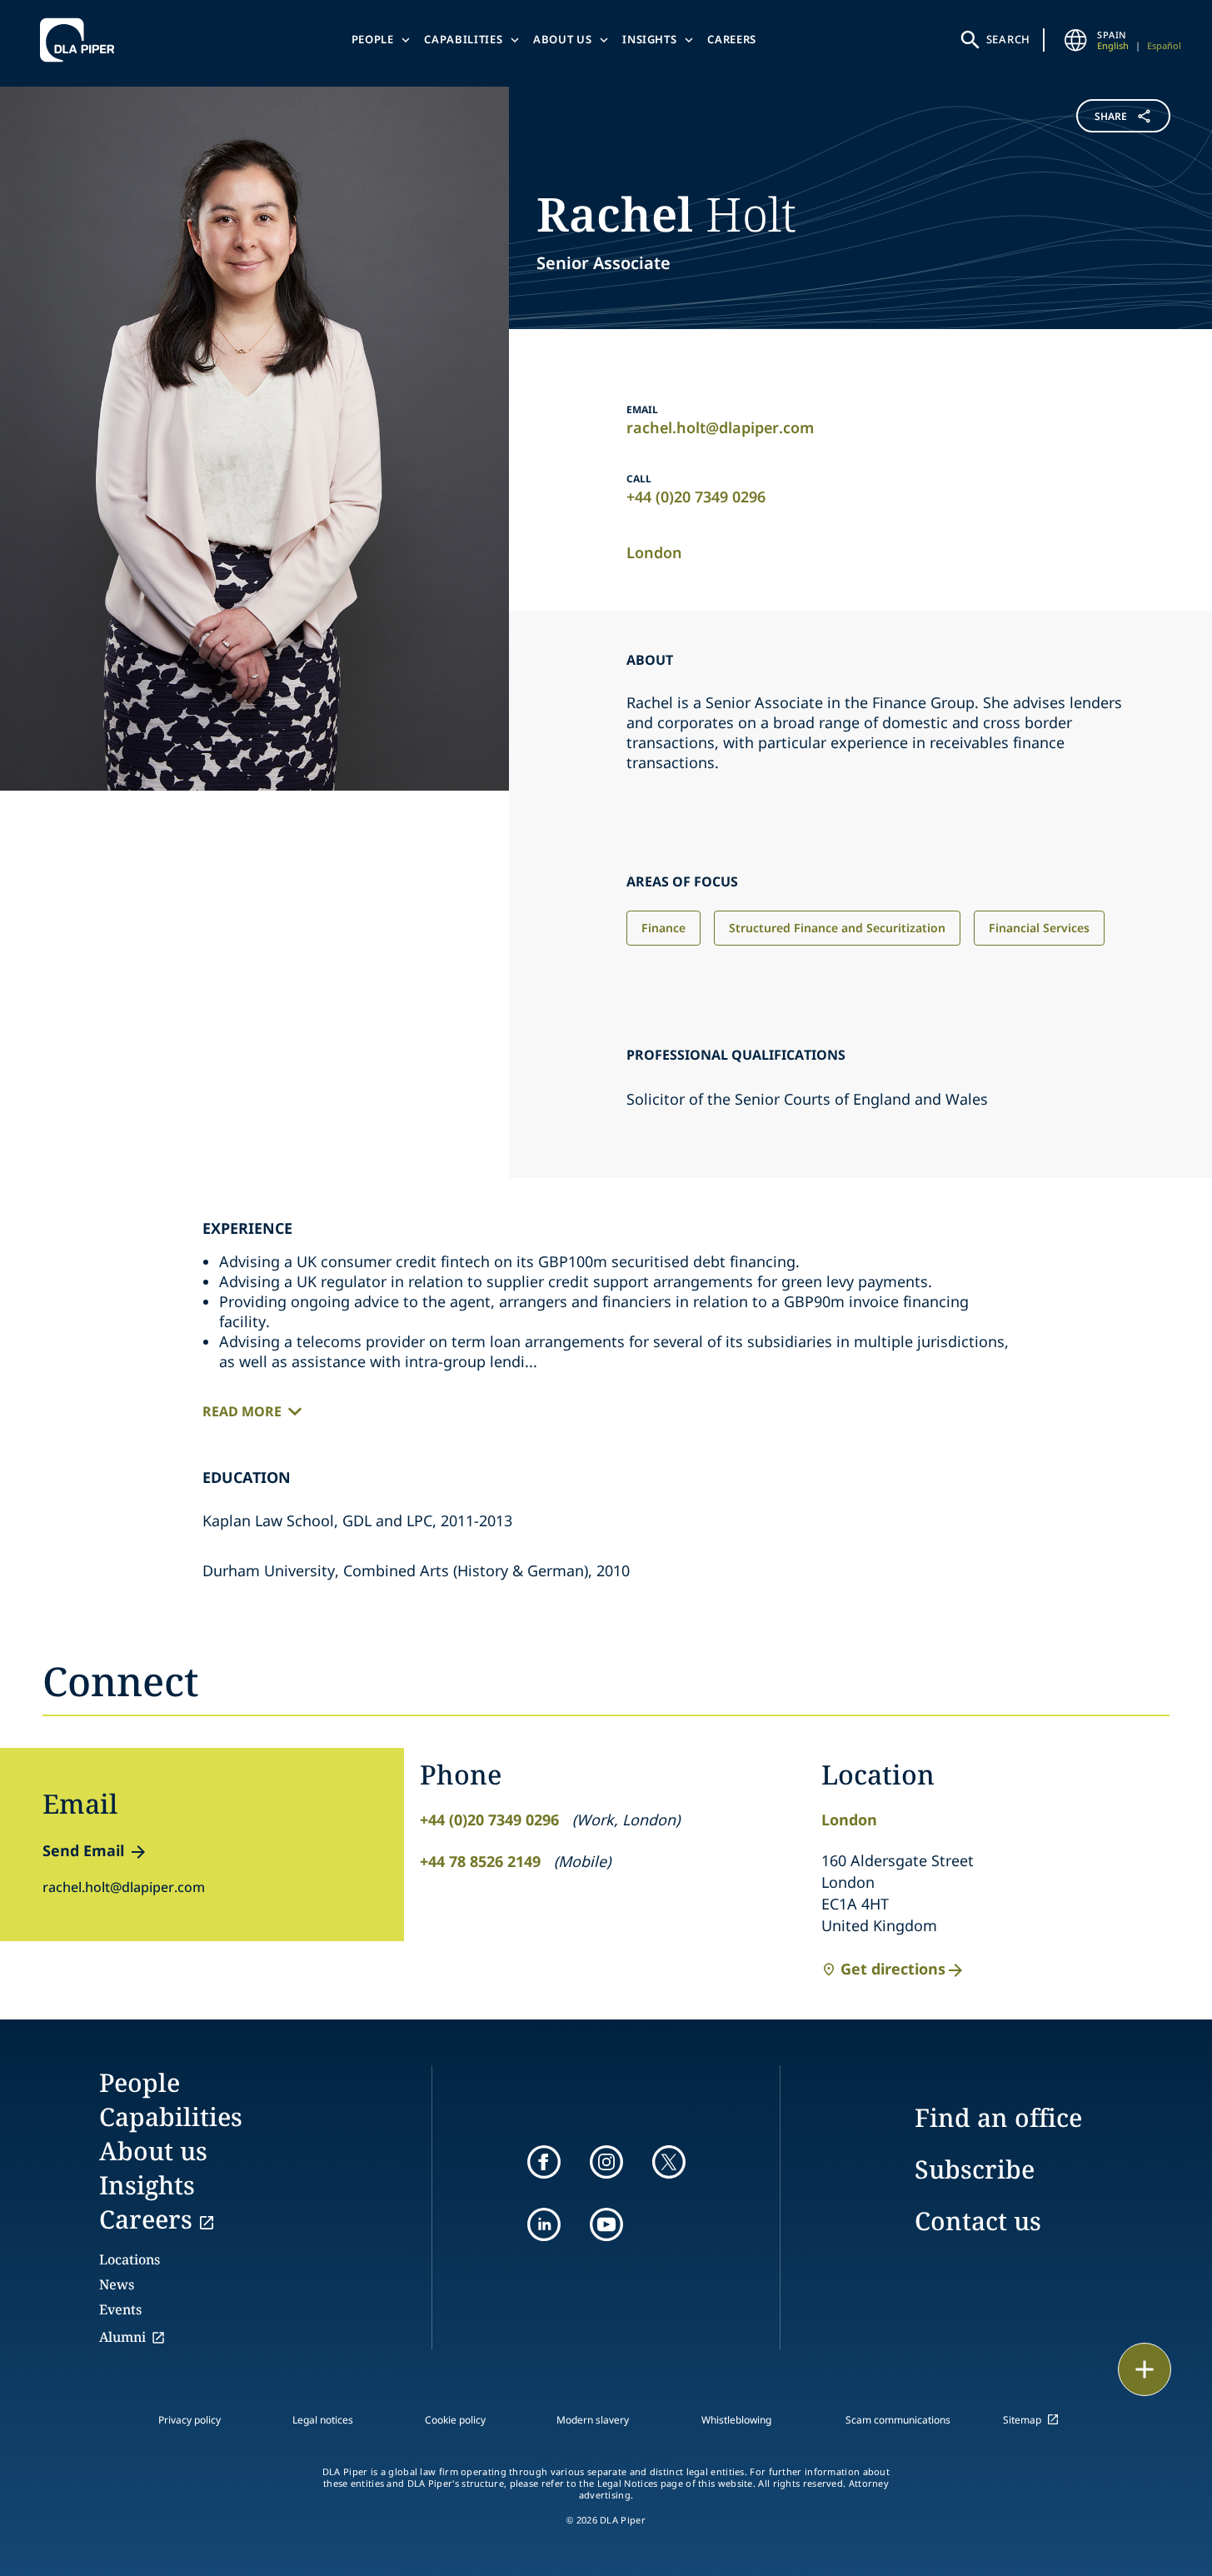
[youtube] (606, 2224)
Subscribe (975, 2169)
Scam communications (898, 2420)
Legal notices (323, 2420)
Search (1009, 39)
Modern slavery (593, 2420)
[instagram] (606, 2162)
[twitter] (669, 2162)
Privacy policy (190, 2420)
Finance (663, 928)
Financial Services (1039, 928)
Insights (649, 39)
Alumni (122, 2337)
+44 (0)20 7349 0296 (696, 497)
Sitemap (1022, 2420)
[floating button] (1145, 2369)
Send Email (83, 1850)
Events (120, 2309)
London (654, 552)
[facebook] (544, 2162)
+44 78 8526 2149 (480, 1861)
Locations (130, 2259)
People (373, 39)
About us (562, 39)
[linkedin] (544, 2224)
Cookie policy (455, 2420)
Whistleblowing (736, 2420)
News (117, 2284)
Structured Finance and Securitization (837, 928)
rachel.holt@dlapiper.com (720, 427)
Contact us (978, 2221)
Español (1164, 45)
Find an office (998, 2117)
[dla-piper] (82, 40)
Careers (732, 39)
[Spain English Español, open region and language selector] (1075, 40)
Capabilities (463, 39)
